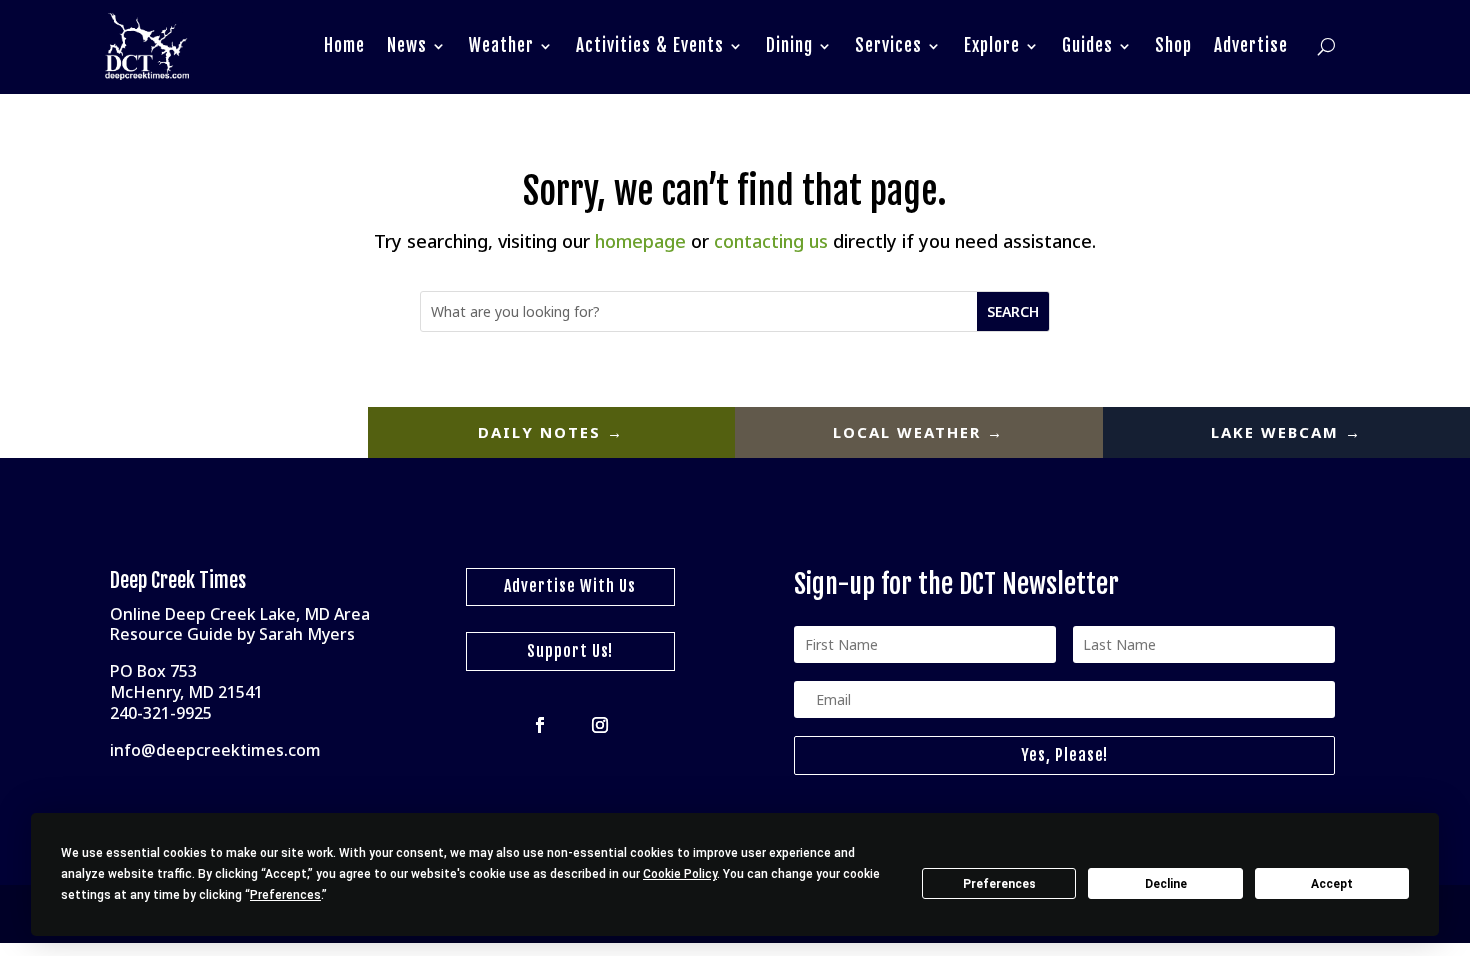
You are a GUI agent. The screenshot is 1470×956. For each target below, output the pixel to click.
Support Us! (570, 651)
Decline (1166, 884)
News (407, 45)
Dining (789, 45)
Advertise (1251, 45)
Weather (501, 45)
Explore (992, 45)
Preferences (999, 884)
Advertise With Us (570, 586)
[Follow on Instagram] (600, 725)
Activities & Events (650, 45)
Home (344, 45)
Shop (1173, 45)
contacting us (771, 241)
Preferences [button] (285, 895)
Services (888, 45)
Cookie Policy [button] (680, 874)
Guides (1087, 45)
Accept (1332, 884)
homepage (640, 241)
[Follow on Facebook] (540, 725)
